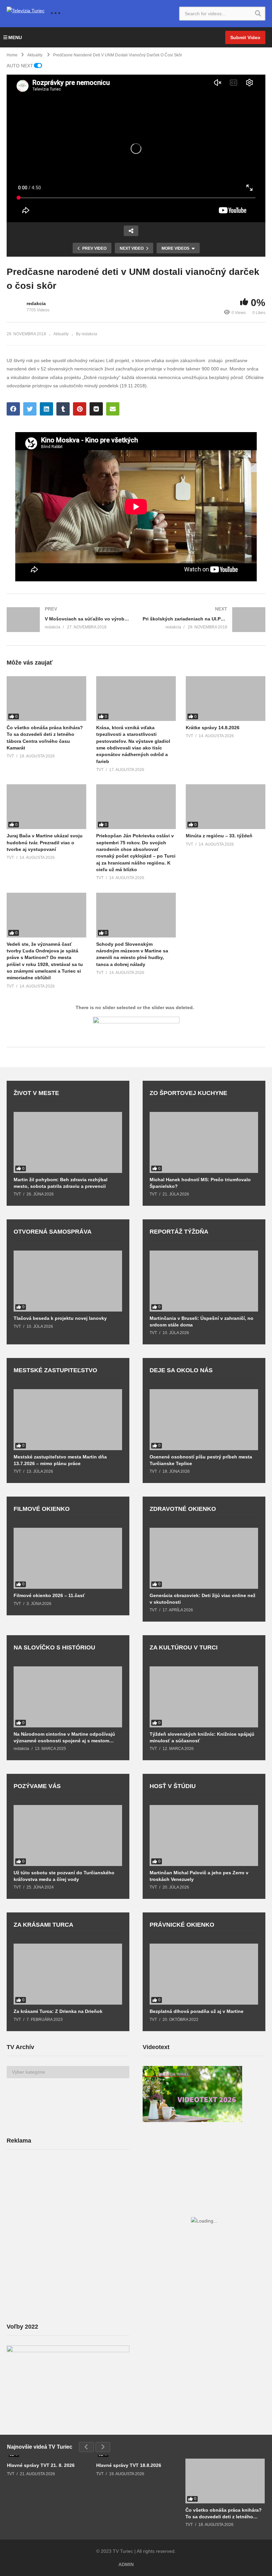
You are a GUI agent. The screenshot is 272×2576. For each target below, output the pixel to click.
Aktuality (61, 334)
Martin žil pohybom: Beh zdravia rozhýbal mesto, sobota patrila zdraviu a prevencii (61, 1183)
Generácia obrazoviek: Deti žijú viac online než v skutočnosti (203, 1599)
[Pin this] (80, 409)
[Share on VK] (96, 409)
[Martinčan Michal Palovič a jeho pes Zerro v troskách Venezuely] (204, 1835)
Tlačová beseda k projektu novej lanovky (60, 1318)
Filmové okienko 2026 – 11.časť (49, 1595)
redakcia (36, 303)
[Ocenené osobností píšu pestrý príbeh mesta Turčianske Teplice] (204, 1420)
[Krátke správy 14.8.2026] (226, 699)
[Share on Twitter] (30, 409)
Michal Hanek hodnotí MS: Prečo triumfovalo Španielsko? (200, 1183)
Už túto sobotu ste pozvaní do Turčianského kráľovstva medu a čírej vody (64, 1876)
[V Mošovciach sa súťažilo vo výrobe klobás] (68, 620)
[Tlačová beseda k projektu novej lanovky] (68, 1281)
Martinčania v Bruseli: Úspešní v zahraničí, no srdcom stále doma (202, 1321)
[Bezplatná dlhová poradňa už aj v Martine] (204, 1974)
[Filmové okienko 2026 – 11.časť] (68, 1558)
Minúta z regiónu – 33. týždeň (219, 836)
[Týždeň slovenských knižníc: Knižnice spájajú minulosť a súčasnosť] (204, 1697)
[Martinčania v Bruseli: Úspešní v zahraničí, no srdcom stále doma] (204, 1281)
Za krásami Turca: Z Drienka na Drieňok (58, 2011)
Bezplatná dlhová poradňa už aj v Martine (197, 2011)
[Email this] (113, 409)
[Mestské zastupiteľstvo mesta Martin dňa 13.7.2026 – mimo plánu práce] (68, 1420)
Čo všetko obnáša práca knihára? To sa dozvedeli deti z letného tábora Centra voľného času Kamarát (224, 2513)
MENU (15, 37)
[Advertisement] (56, 2207)
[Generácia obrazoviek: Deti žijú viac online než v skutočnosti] (204, 1558)
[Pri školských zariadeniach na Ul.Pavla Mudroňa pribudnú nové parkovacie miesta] (204, 620)
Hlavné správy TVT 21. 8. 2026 (41, 2465)
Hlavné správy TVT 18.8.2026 (129, 2465)
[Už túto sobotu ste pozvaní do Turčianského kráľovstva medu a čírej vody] (68, 1835)
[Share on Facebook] (13, 409)
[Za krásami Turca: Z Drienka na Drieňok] (68, 1974)
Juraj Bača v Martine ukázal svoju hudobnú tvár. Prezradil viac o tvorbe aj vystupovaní (45, 842)
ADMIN (126, 2564)
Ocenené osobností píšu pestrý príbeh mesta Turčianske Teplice (201, 1460)
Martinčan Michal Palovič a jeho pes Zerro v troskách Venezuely (199, 1876)
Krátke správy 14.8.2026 (213, 728)
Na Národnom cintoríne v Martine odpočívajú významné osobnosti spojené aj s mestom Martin (64, 1738)
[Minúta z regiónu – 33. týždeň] (226, 807)
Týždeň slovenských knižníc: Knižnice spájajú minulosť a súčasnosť (202, 1737)
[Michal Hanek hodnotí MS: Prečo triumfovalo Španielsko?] (204, 1142)
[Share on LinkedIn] (46, 409)
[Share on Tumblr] (63, 409)
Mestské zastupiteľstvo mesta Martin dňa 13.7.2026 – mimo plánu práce (60, 1460)
